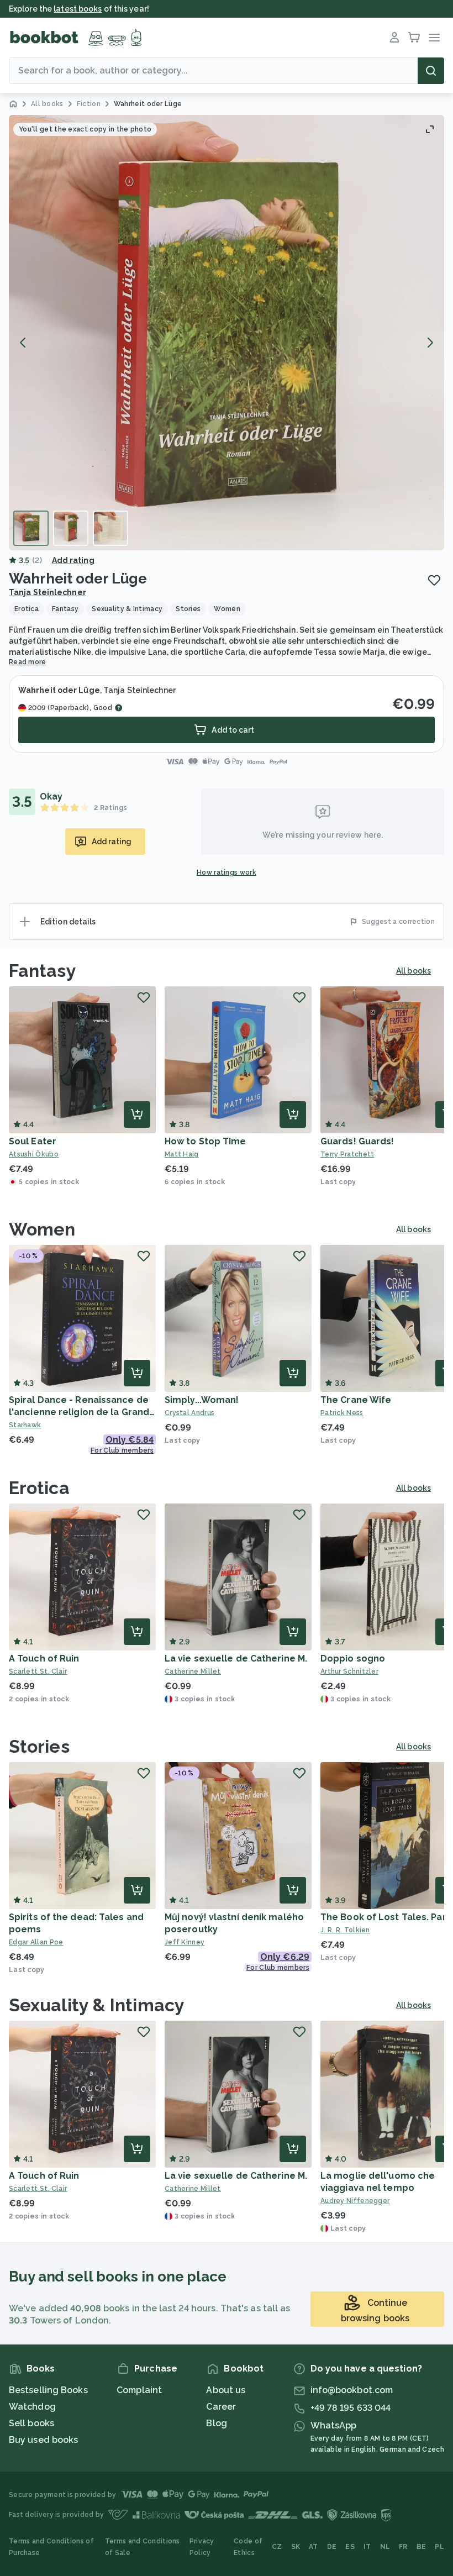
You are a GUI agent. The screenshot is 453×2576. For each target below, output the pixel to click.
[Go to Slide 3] (110, 528)
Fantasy (43, 971)
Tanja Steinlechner (48, 592)
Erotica (39, 1488)
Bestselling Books (48, 2390)
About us (226, 2390)
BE (422, 2547)
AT (314, 2547)
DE (332, 2547)
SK (296, 2547)
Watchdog (32, 2407)
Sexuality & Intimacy (97, 2005)
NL (385, 2547)
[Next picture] (430, 343)
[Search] (431, 71)
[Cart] (414, 38)
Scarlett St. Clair (38, 1671)
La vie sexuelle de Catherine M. (236, 1658)
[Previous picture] (23, 343)
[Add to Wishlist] (434, 580)
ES (350, 2547)
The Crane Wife (356, 1400)
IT (367, 2547)
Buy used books (43, 2440)
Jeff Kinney (185, 1942)
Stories (39, 1746)
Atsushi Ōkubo (34, 1154)
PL (439, 2547)
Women (42, 1229)
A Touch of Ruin (44, 1658)
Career (221, 2407)
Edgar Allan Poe (36, 1942)
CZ (277, 2547)
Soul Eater (33, 1141)
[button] (227, 333)
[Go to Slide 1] (31, 528)
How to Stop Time (206, 1141)
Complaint (139, 2390)
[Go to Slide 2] (71, 528)
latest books (78, 9)
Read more (28, 662)
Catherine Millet (193, 1671)
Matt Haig (182, 1154)
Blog (216, 2423)
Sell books (31, 2423)
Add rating (73, 560)
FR (403, 2547)
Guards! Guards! (357, 1141)
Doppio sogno (353, 1658)
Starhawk (25, 1425)
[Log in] (394, 38)
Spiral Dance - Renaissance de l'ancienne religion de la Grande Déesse (82, 1412)
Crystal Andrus (189, 1413)
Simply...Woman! (202, 1400)
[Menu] (434, 38)
